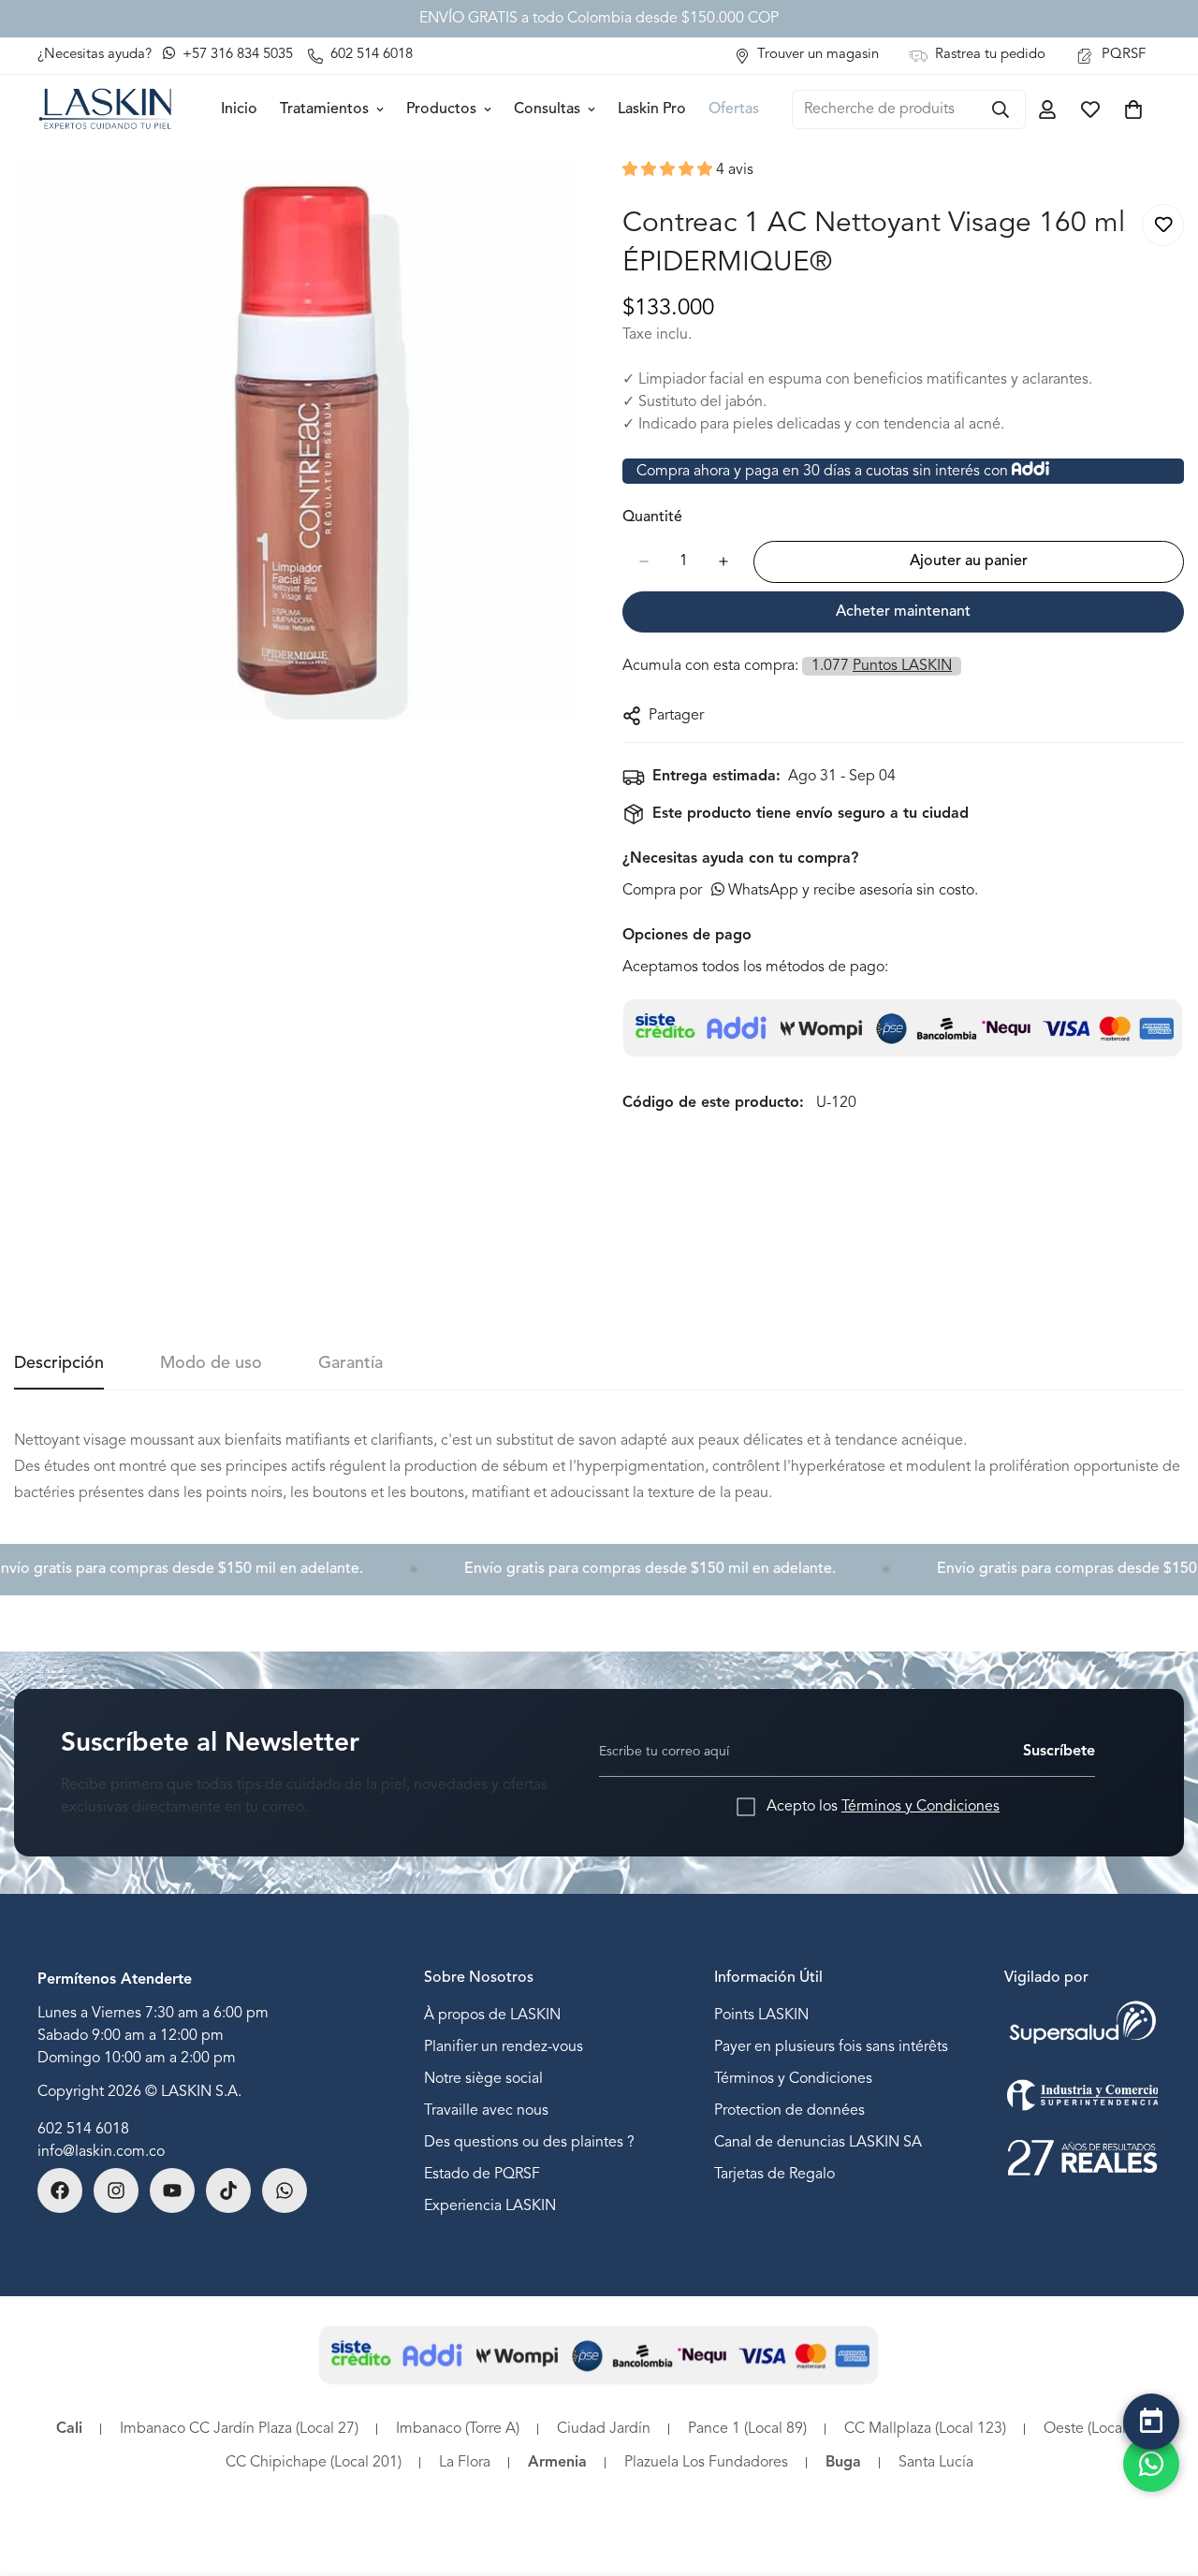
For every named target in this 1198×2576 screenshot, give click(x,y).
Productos (441, 109)
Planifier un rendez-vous (504, 2046)
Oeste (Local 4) (1093, 2429)
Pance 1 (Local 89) (747, 2429)
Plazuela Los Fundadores (706, 2463)
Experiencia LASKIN (490, 2205)
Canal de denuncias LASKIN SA (818, 2142)
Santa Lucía (936, 2463)
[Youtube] (172, 2190)
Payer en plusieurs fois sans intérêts (831, 2046)
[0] (1133, 109)
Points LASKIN (761, 2015)
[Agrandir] (559, 198)
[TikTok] (228, 2190)
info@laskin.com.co (101, 2152)
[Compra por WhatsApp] (1151, 2464)
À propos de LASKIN (492, 2015)
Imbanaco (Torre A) (458, 2429)
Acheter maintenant (903, 612)
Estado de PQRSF (482, 2174)
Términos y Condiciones (920, 1807)
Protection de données (789, 2110)
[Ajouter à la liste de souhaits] (1163, 225)
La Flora (465, 2463)
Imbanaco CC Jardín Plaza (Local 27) (239, 2429)
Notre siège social (483, 2078)
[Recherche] (1001, 109)
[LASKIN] (105, 109)
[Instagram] (116, 2190)
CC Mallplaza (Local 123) (925, 2429)
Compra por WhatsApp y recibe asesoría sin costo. (800, 891)
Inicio (239, 109)
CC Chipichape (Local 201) (314, 2463)
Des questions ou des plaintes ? (529, 2142)
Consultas (547, 109)
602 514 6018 (83, 2130)
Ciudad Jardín (604, 2429)
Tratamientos (324, 109)
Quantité (652, 517)
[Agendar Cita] (1151, 2422)
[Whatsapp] (285, 2190)
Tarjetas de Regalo (774, 2174)
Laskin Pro (652, 109)
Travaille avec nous (486, 2110)
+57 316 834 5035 (236, 55)
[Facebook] (60, 2190)
